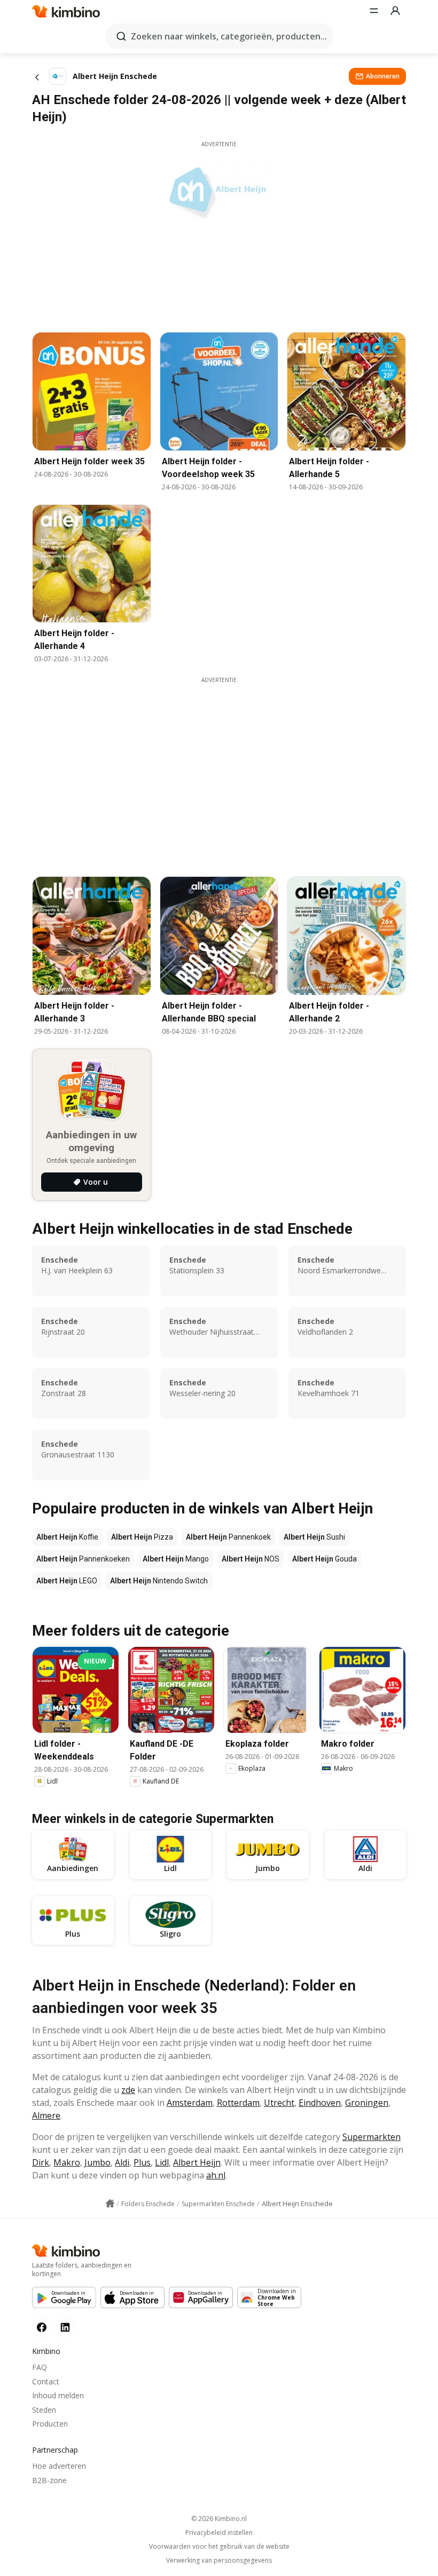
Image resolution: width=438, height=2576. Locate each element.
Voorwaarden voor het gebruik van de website (219, 2547)
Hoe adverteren (59, 2466)
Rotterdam (238, 2103)
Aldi (122, 2162)
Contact (46, 2381)
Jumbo (97, 2162)
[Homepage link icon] (110, 2204)
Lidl (162, 2162)
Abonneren (383, 76)
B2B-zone (49, 2480)
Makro (67, 2162)
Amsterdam (190, 2103)
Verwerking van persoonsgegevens (219, 2561)
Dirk (41, 2162)
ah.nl (216, 2175)
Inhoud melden (58, 2395)
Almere (46, 2115)
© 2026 (219, 2519)
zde (128, 2090)
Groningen (367, 2103)
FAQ (40, 2367)
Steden (44, 2410)
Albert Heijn (197, 2162)
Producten (50, 2424)
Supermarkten (371, 2137)
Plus (142, 2162)
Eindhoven (320, 2103)
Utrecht (279, 2103)
